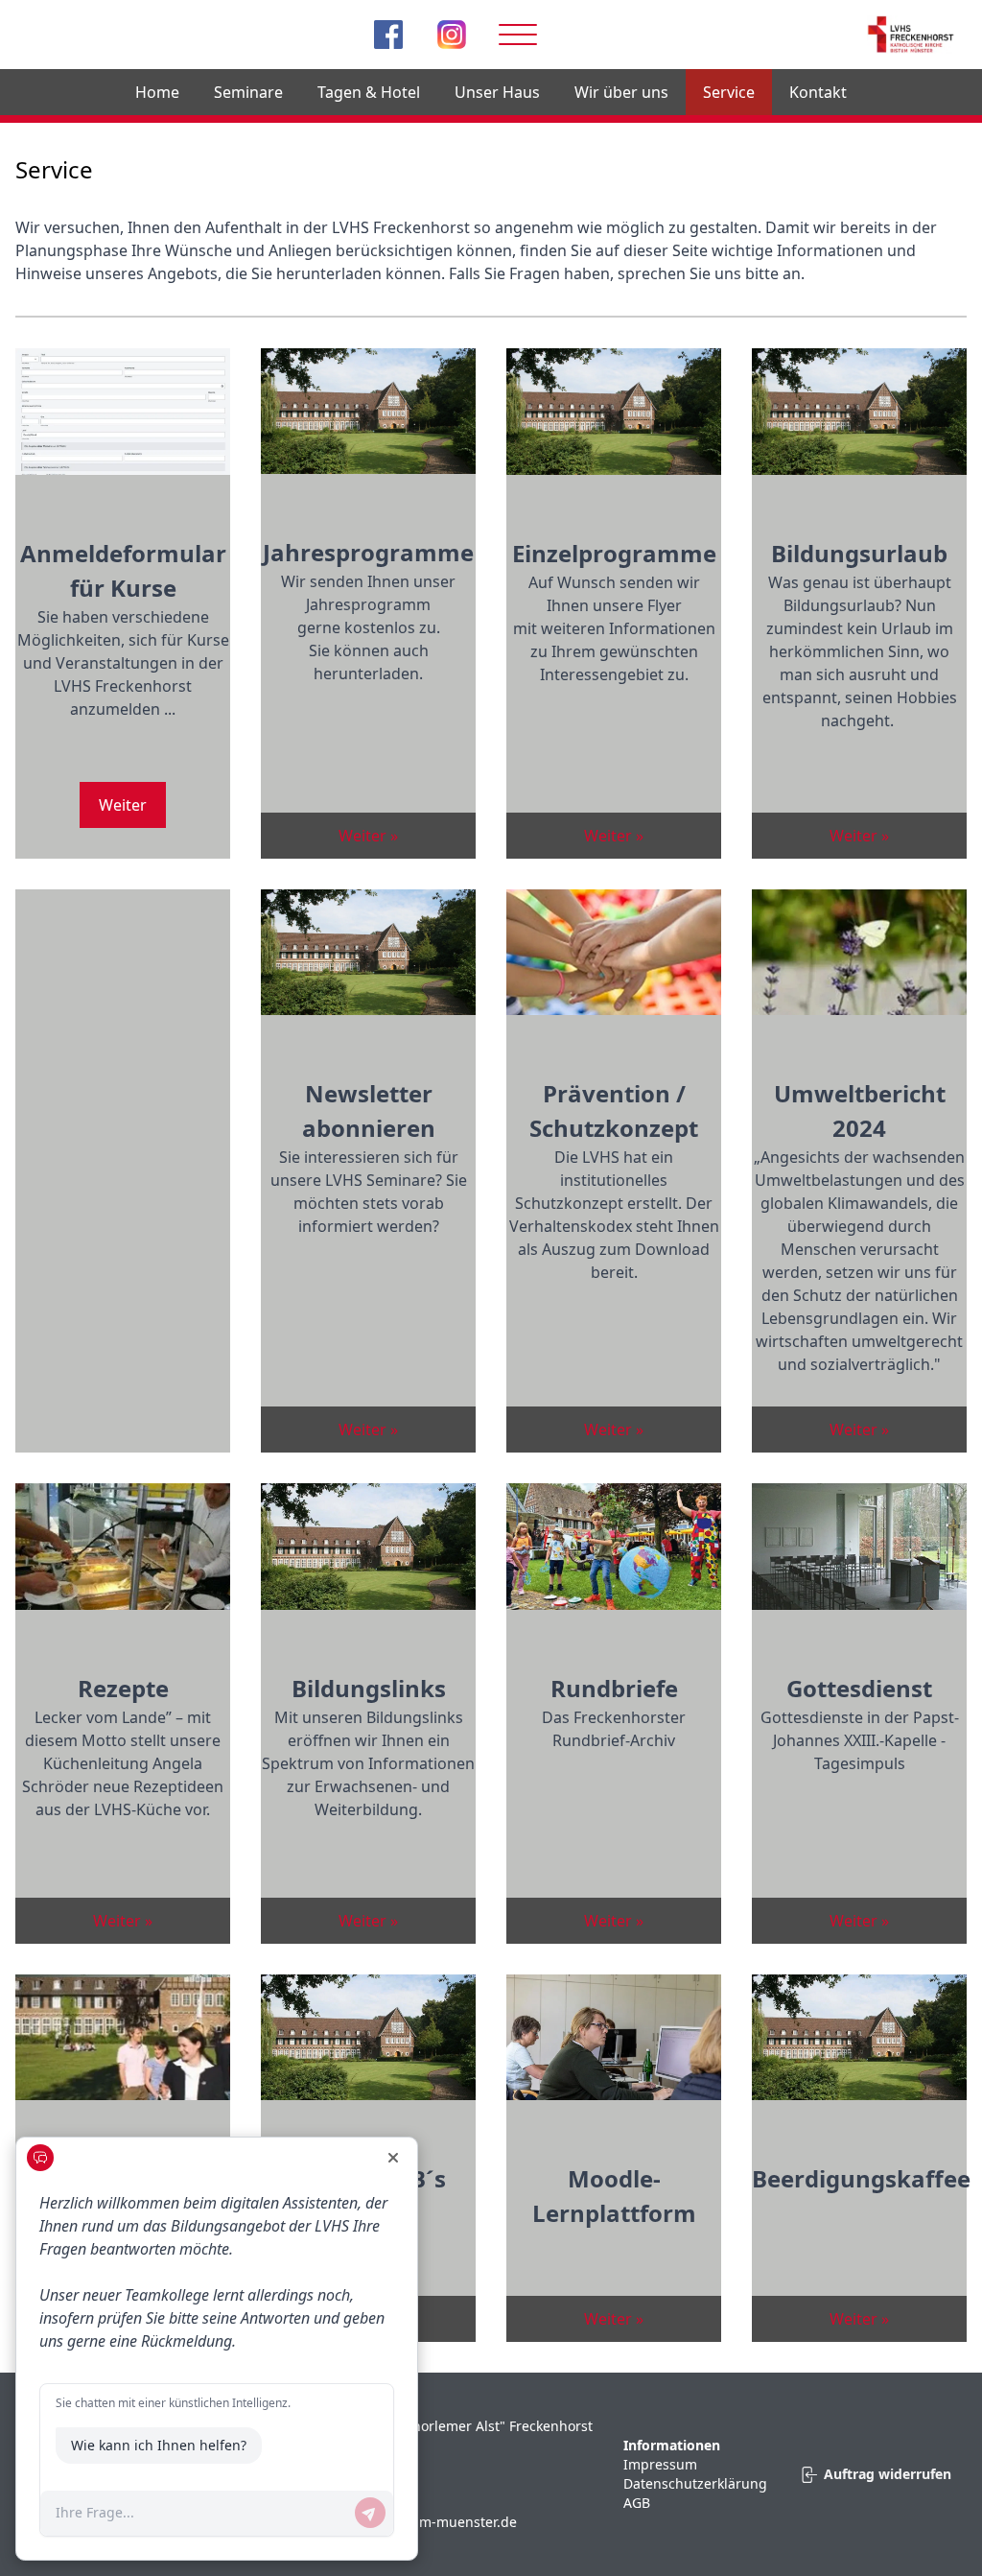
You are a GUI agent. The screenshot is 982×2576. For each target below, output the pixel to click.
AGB (637, 2503)
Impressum (660, 2464)
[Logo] (912, 35)
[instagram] (452, 35)
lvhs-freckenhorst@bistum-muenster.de (389, 2522)
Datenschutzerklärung (695, 2483)
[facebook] (388, 35)
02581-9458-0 (288, 2483)
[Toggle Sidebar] (518, 35)
